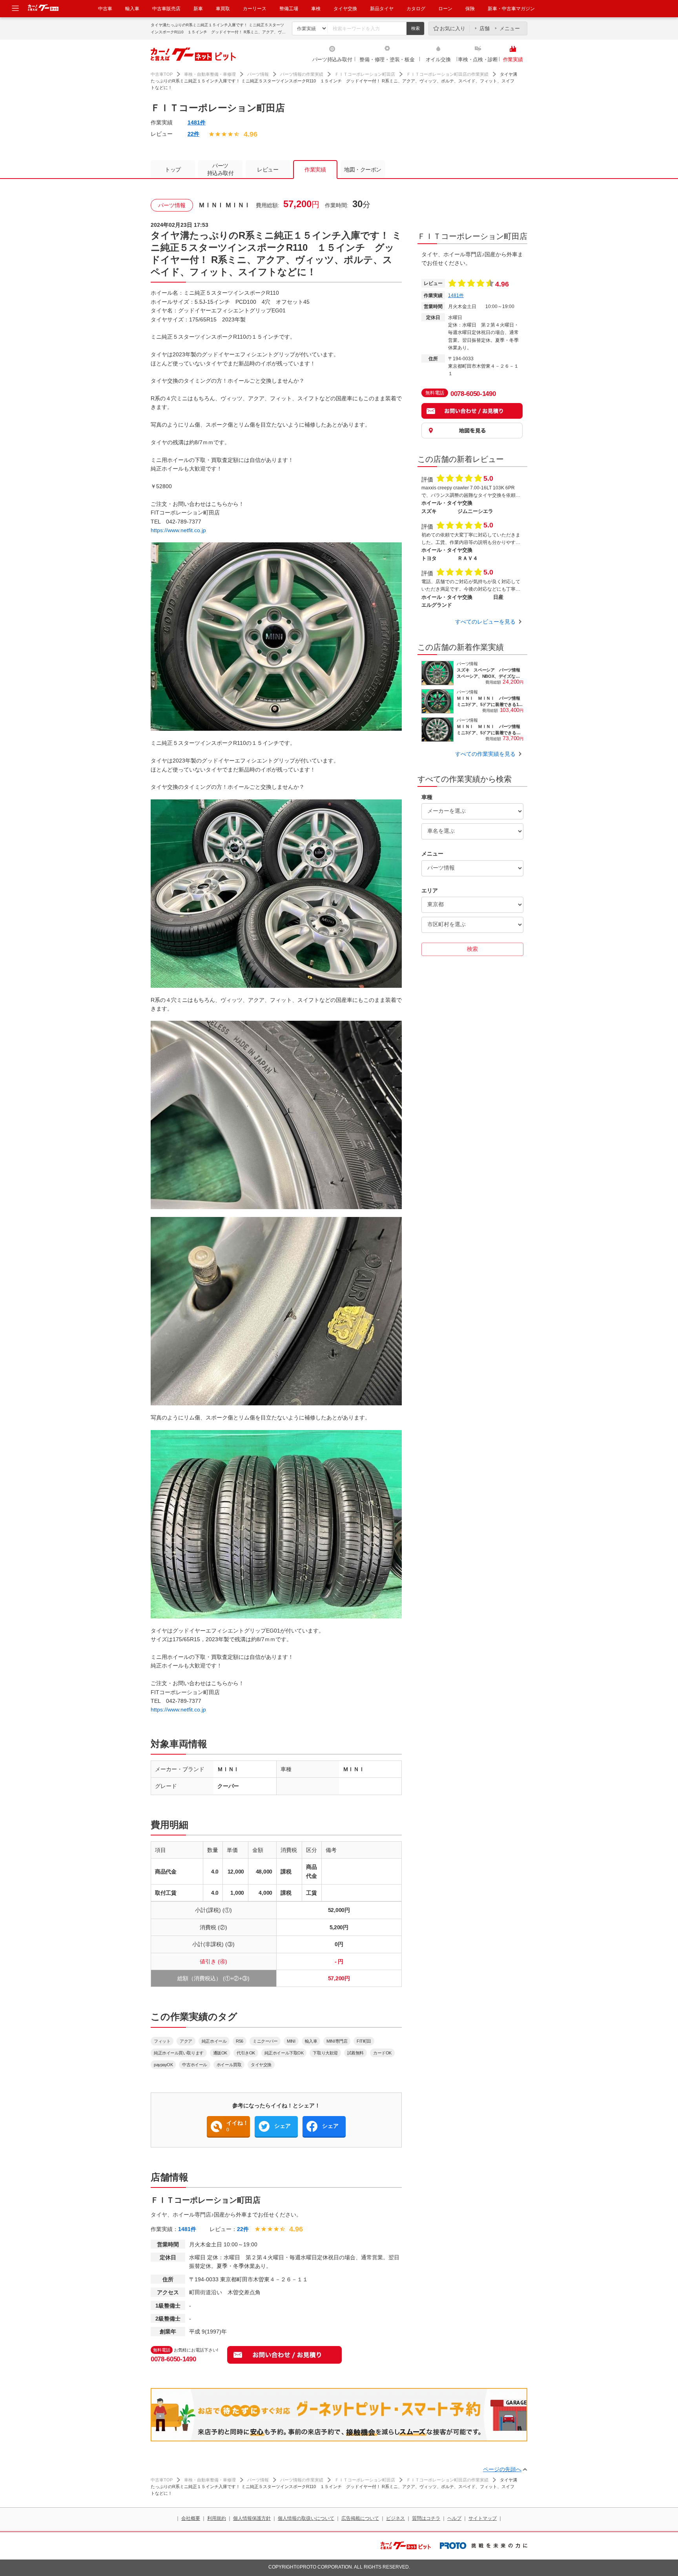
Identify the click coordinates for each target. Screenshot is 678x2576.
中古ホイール (194, 2065)
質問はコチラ (426, 2518)
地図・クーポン (363, 170)
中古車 (105, 9)
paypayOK (163, 2065)
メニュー (510, 28)
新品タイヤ (382, 9)
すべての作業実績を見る (485, 754)
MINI (291, 2041)
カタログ (416, 9)
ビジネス (395, 2518)
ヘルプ (454, 2518)
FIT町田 (364, 2041)
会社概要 (191, 2518)
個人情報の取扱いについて (306, 2518)
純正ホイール (214, 2041)
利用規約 (217, 2518)
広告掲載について (360, 2518)
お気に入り (453, 28)
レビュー (268, 170)
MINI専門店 (337, 2041)
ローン (445, 9)
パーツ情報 (258, 74)
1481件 (197, 122)
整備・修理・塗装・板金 (387, 59)
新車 (198, 9)
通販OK (220, 2053)
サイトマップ (483, 2518)
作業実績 (513, 59)
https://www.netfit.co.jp (178, 530)
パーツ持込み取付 (332, 59)
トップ (173, 170)
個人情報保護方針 (252, 2518)
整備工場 (289, 9)
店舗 (485, 28)
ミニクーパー (265, 2041)
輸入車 (132, 9)
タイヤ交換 (345, 9)
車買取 (223, 9)
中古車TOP (162, 74)
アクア (186, 2041)
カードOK (382, 2053)
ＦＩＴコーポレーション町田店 (365, 74)
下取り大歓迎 (325, 2053)
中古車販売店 (166, 9)
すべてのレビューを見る (485, 622)
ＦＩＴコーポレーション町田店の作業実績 (447, 74)
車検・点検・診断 (478, 59)
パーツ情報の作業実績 (302, 74)
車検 (316, 9)
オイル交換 (438, 59)
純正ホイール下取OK (284, 2053)
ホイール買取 (229, 2065)
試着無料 (355, 2053)
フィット (162, 2041)
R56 (240, 2041)
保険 (470, 9)
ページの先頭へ (502, 2469)
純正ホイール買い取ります (179, 2053)
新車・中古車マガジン (511, 9)
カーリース (255, 9)
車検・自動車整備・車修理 (210, 74)
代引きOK (246, 2053)
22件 (193, 134)
